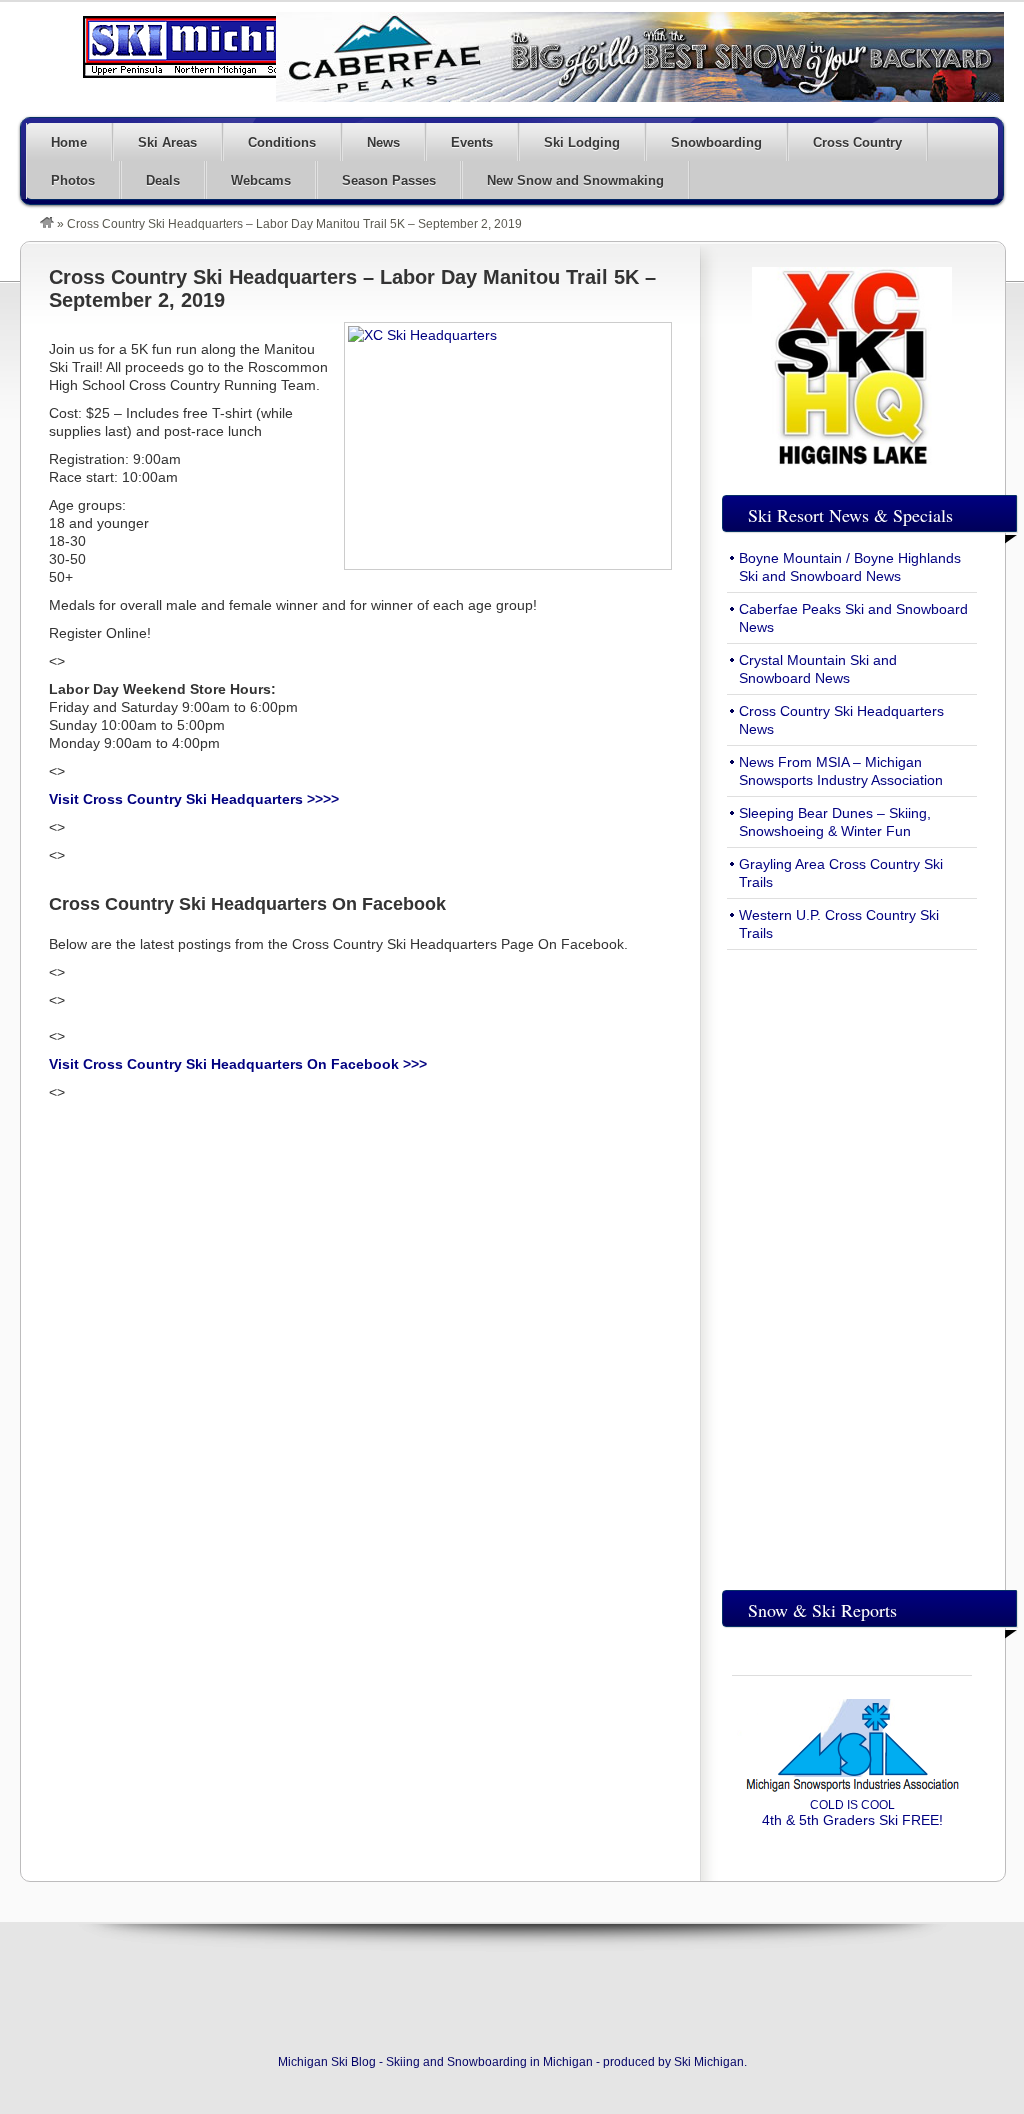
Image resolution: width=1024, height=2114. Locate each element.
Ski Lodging (582, 142)
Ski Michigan (709, 2062)
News (383, 142)
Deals (163, 180)
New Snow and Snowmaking (575, 180)
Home (69, 142)
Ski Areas (167, 142)
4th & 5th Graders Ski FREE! (852, 1813)
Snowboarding (716, 142)
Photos (73, 180)
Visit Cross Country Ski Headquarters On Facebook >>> (238, 1064)
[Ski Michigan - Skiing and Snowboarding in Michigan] (47, 224)
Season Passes (389, 180)
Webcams (261, 180)
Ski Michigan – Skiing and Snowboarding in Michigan (220, 47)
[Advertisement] (852, 1265)
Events (472, 142)
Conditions (282, 142)
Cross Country (857, 142)
